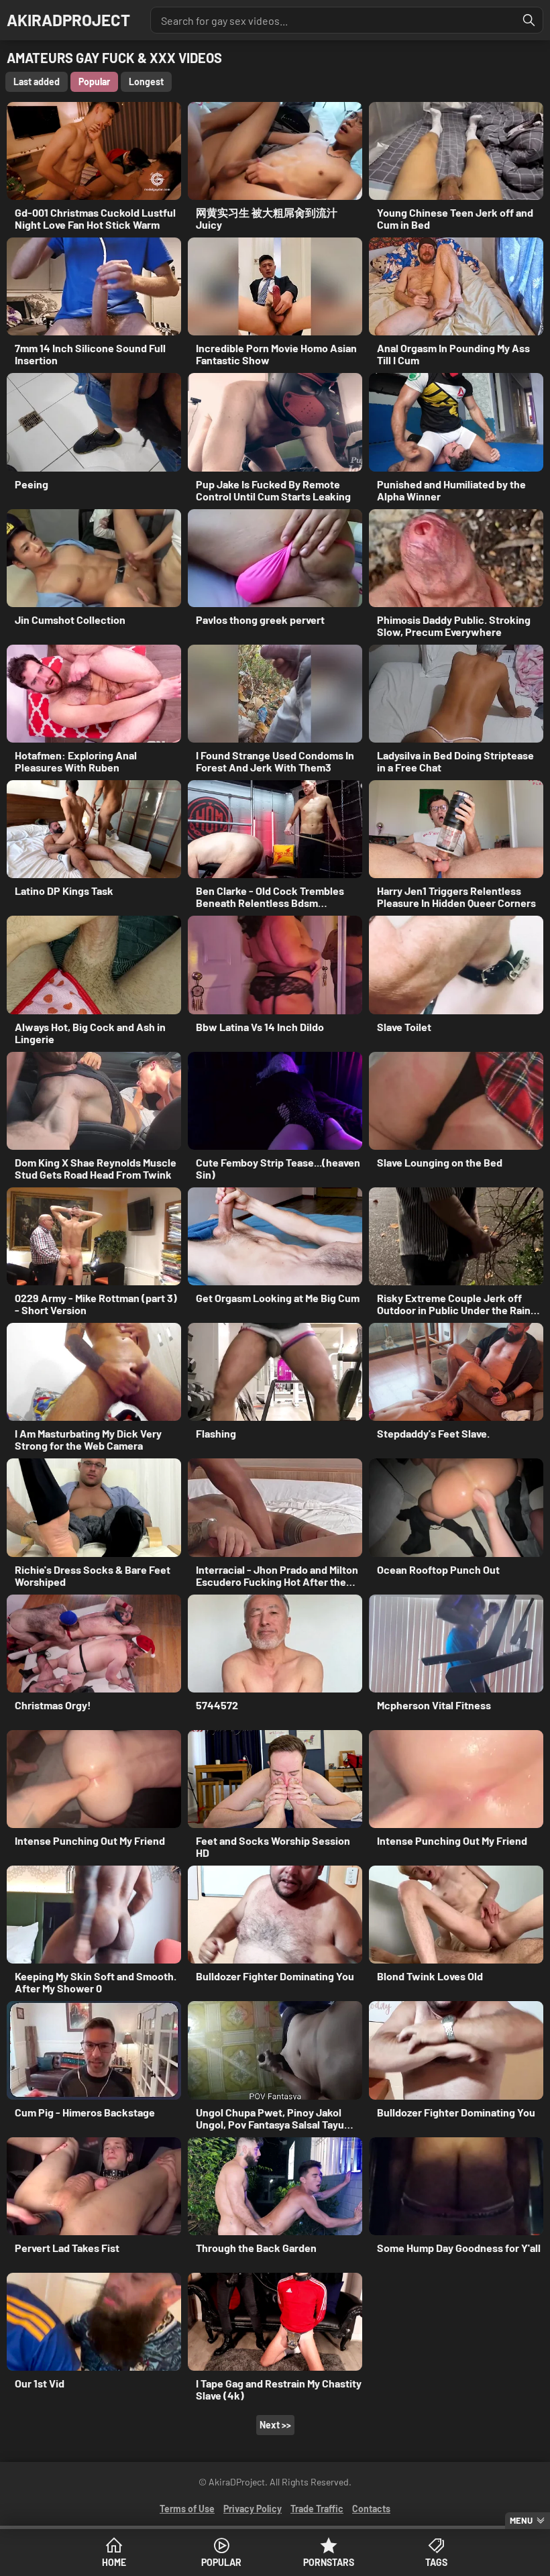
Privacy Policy (253, 2509)
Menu (521, 2520)
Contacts (371, 2509)
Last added (37, 82)
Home (114, 2562)
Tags (436, 2562)
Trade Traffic (317, 2509)
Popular (221, 2562)
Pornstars (329, 2562)
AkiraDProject (68, 20)
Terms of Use (187, 2509)
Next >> (275, 2425)
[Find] (529, 20)
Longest (146, 82)
